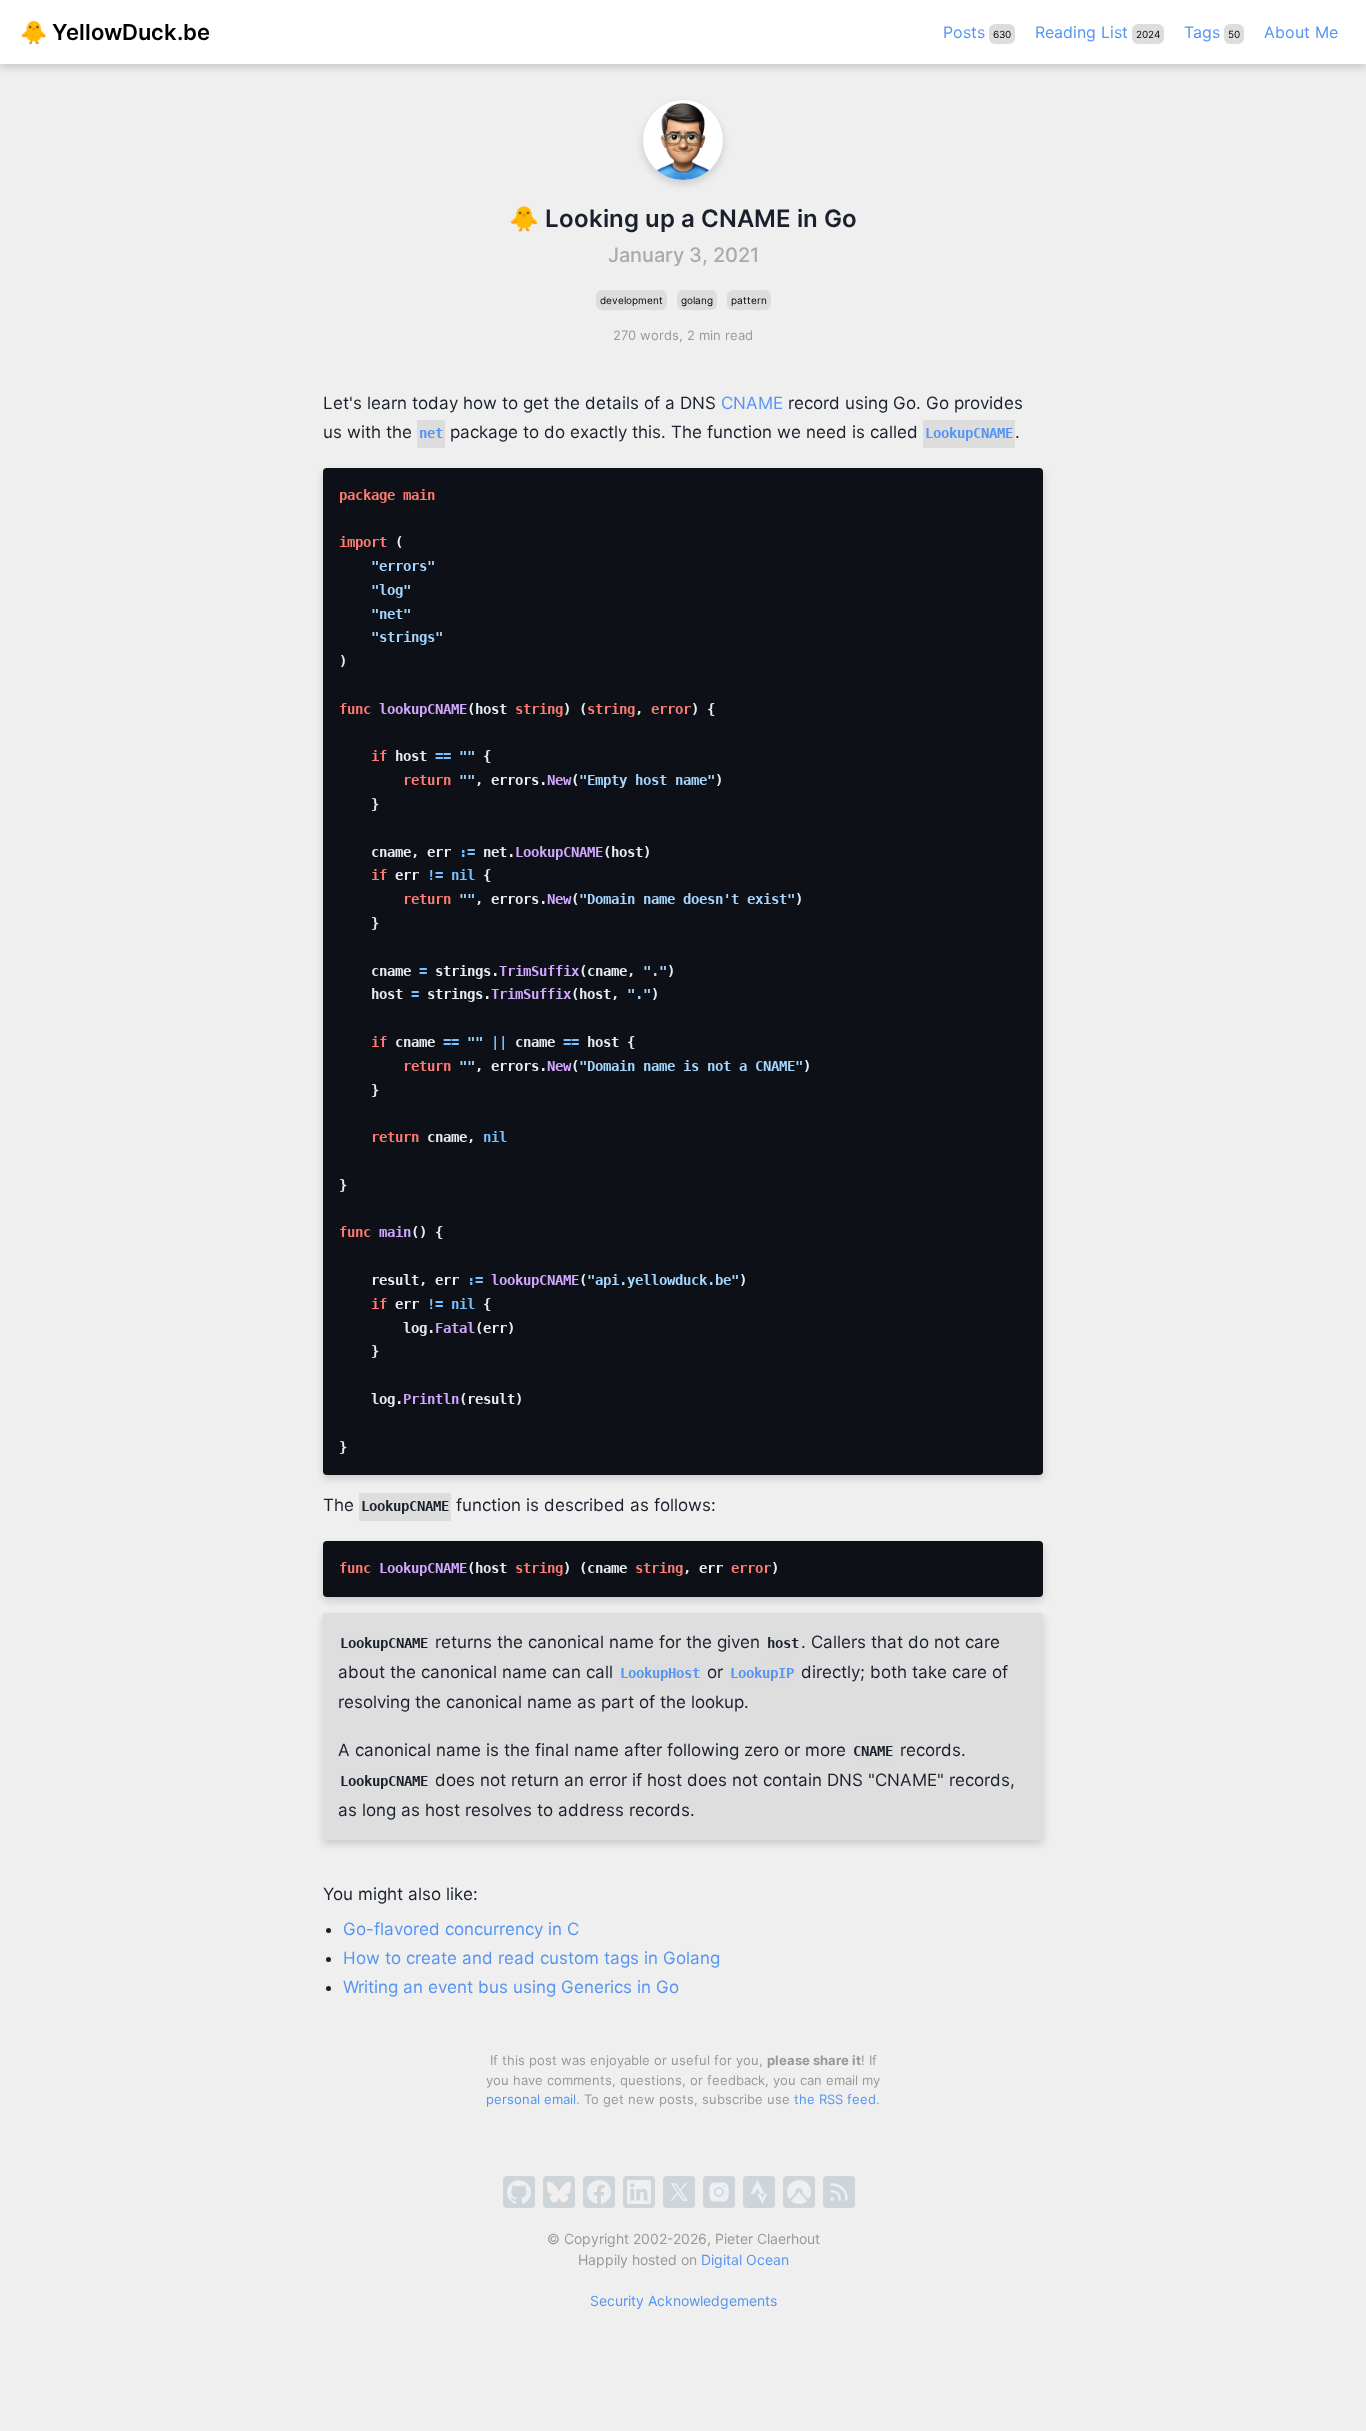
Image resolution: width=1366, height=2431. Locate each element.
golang (697, 300)
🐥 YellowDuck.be (115, 32)
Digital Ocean (745, 2259)
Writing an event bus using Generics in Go (511, 1987)
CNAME (752, 403)
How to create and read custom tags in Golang (531, 1958)
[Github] (519, 2192)
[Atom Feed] (839, 2192)
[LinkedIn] (639, 2192)
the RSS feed (835, 2099)
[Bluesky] (559, 2192)
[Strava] (759, 2192)
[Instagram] (719, 2192)
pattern (749, 300)
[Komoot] (799, 2192)
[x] (679, 2192)
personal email (531, 2099)
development (631, 300)
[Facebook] (599, 2192)
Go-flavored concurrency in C (461, 1929)
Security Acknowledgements (683, 2300)
